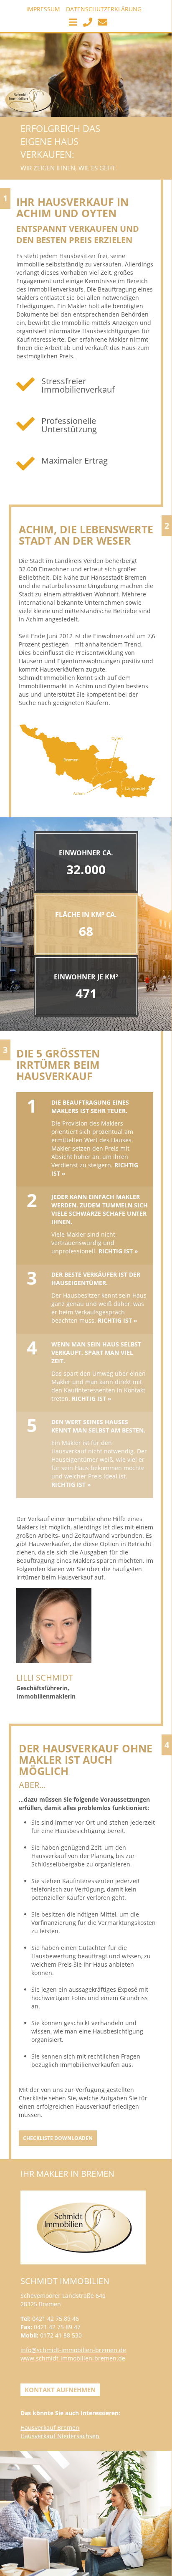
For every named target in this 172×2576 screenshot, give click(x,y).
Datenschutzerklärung (104, 9)
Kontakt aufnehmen (60, 2390)
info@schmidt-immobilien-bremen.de (73, 2350)
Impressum (43, 9)
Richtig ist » (118, 1251)
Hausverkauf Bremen (50, 2428)
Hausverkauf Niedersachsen (60, 2436)
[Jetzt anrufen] (86, 24)
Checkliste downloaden (58, 2138)
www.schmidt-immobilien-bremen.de (73, 2358)
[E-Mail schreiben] (101, 24)
